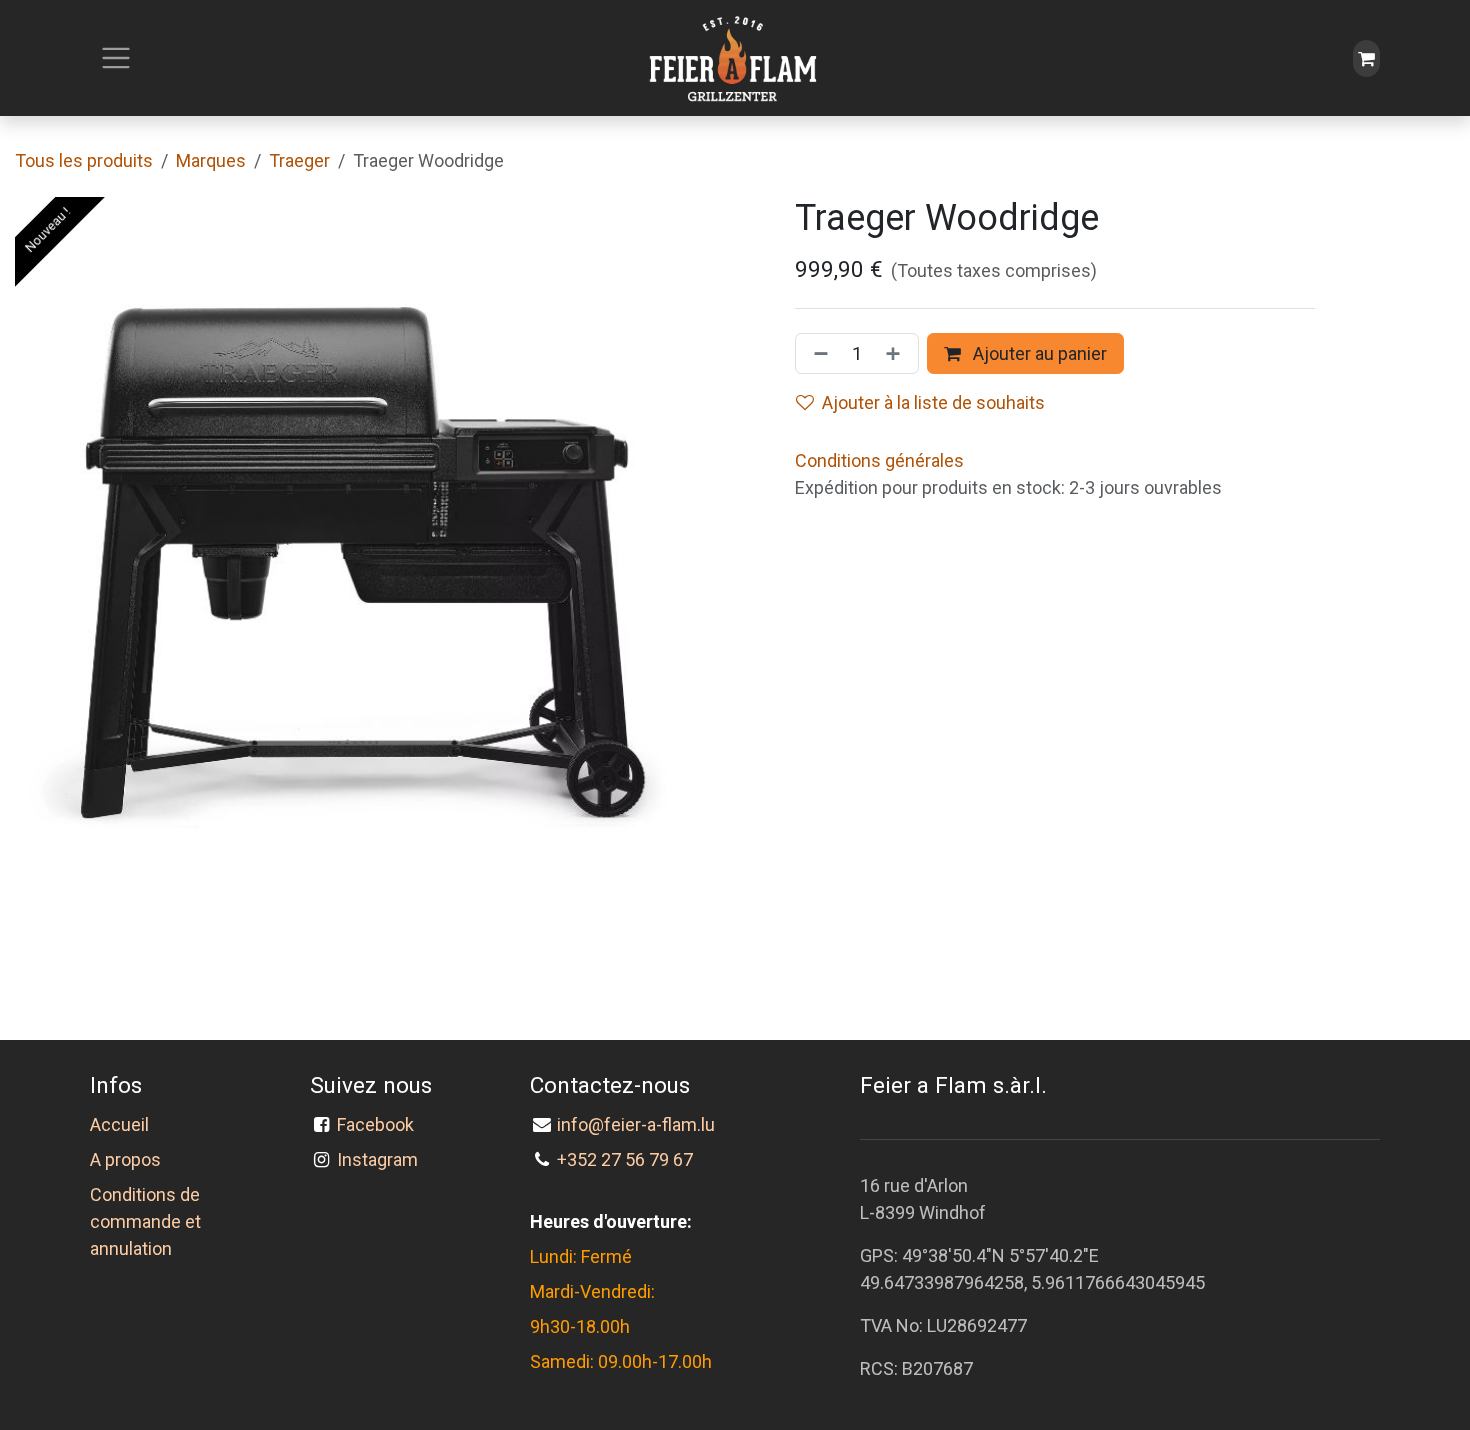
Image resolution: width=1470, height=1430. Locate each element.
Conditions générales (879, 460)
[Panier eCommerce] (1366, 58)
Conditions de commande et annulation (145, 1221)
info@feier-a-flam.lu (636, 1124)
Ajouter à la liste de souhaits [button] (933, 402)
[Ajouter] (897, 353)
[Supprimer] (817, 353)
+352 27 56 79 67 (625, 1159)
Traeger (299, 160)
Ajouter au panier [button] (1038, 353)
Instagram (377, 1159)
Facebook (379, 1124)
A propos (125, 1159)
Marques (211, 160)
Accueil (119, 1124)
